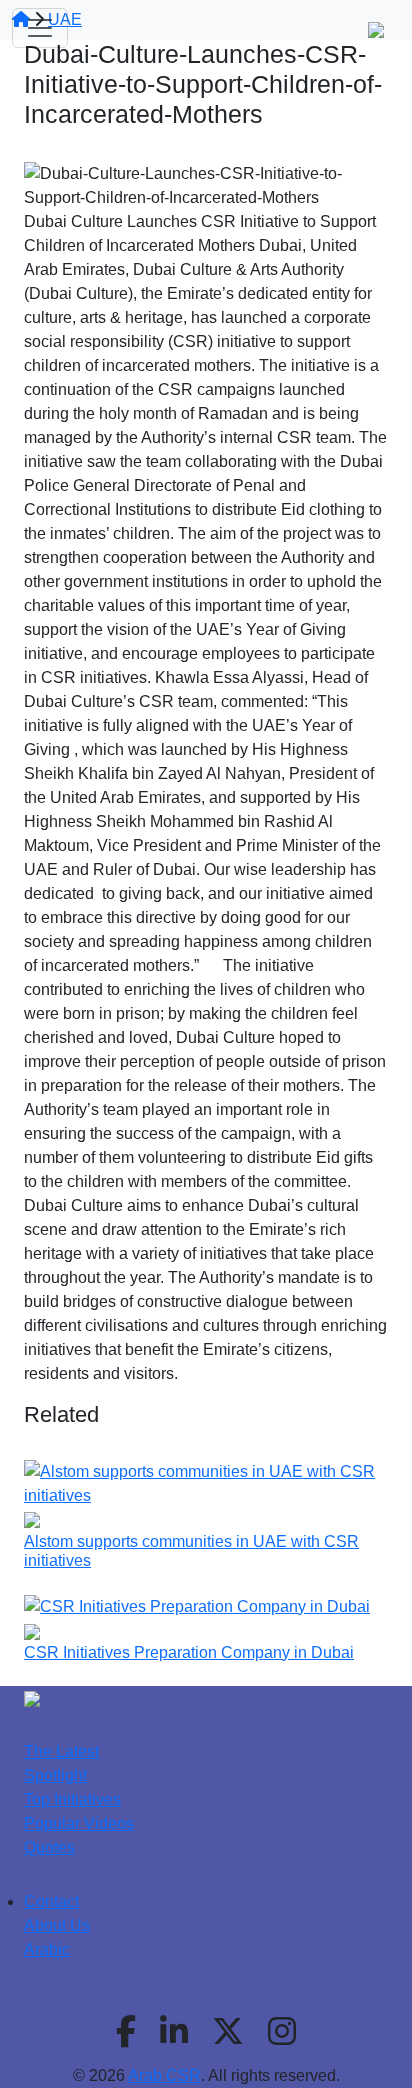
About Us (57, 1925)
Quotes (49, 1847)
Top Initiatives (72, 1799)
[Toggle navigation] (40, 28)
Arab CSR (164, 2075)
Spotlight (55, 1775)
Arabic (47, 1949)
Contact (51, 1901)
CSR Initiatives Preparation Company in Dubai (189, 1652)
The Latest (61, 1751)
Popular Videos (79, 1823)
